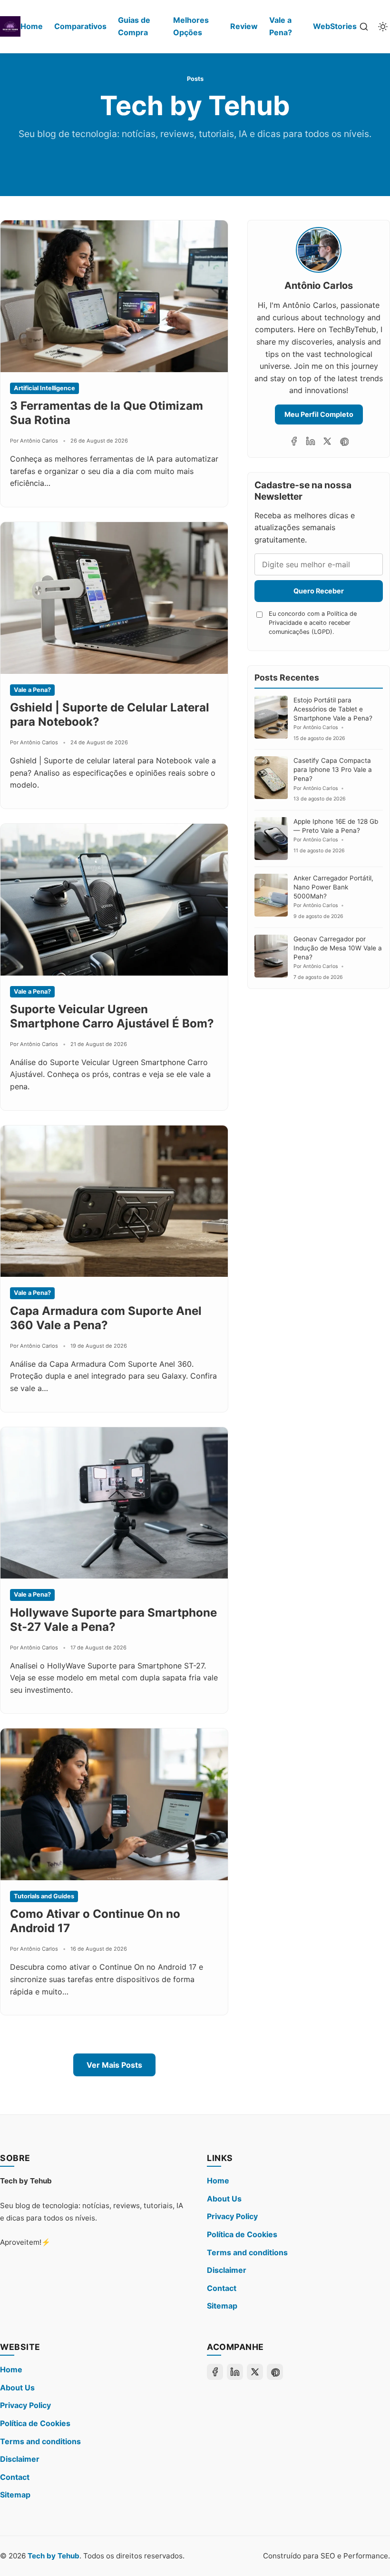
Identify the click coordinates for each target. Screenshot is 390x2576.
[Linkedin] (311, 441)
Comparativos (80, 26)
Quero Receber (319, 591)
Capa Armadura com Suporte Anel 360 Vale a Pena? (106, 1318)
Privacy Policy (232, 2216)
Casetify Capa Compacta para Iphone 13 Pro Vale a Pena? (333, 770)
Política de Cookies (242, 2234)
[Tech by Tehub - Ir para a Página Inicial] (10, 26)
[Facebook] (294, 441)
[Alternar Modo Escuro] (383, 27)
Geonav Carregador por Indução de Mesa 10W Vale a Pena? (338, 948)
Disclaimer (227, 2270)
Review (244, 26)
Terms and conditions (247, 2252)
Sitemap (222, 2306)
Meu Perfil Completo (319, 414)
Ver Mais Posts (114, 2065)
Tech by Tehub (54, 2556)
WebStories (335, 26)
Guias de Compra (134, 26)
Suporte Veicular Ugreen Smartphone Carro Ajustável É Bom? (112, 1016)
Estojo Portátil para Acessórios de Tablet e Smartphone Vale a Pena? (333, 709)
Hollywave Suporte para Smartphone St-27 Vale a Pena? (113, 1620)
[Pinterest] (344, 441)
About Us (224, 2199)
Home (32, 26)
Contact (222, 2288)
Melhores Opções (191, 26)
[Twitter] (327, 441)
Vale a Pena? (281, 26)
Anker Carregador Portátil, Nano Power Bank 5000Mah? (333, 887)
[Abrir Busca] (364, 27)
